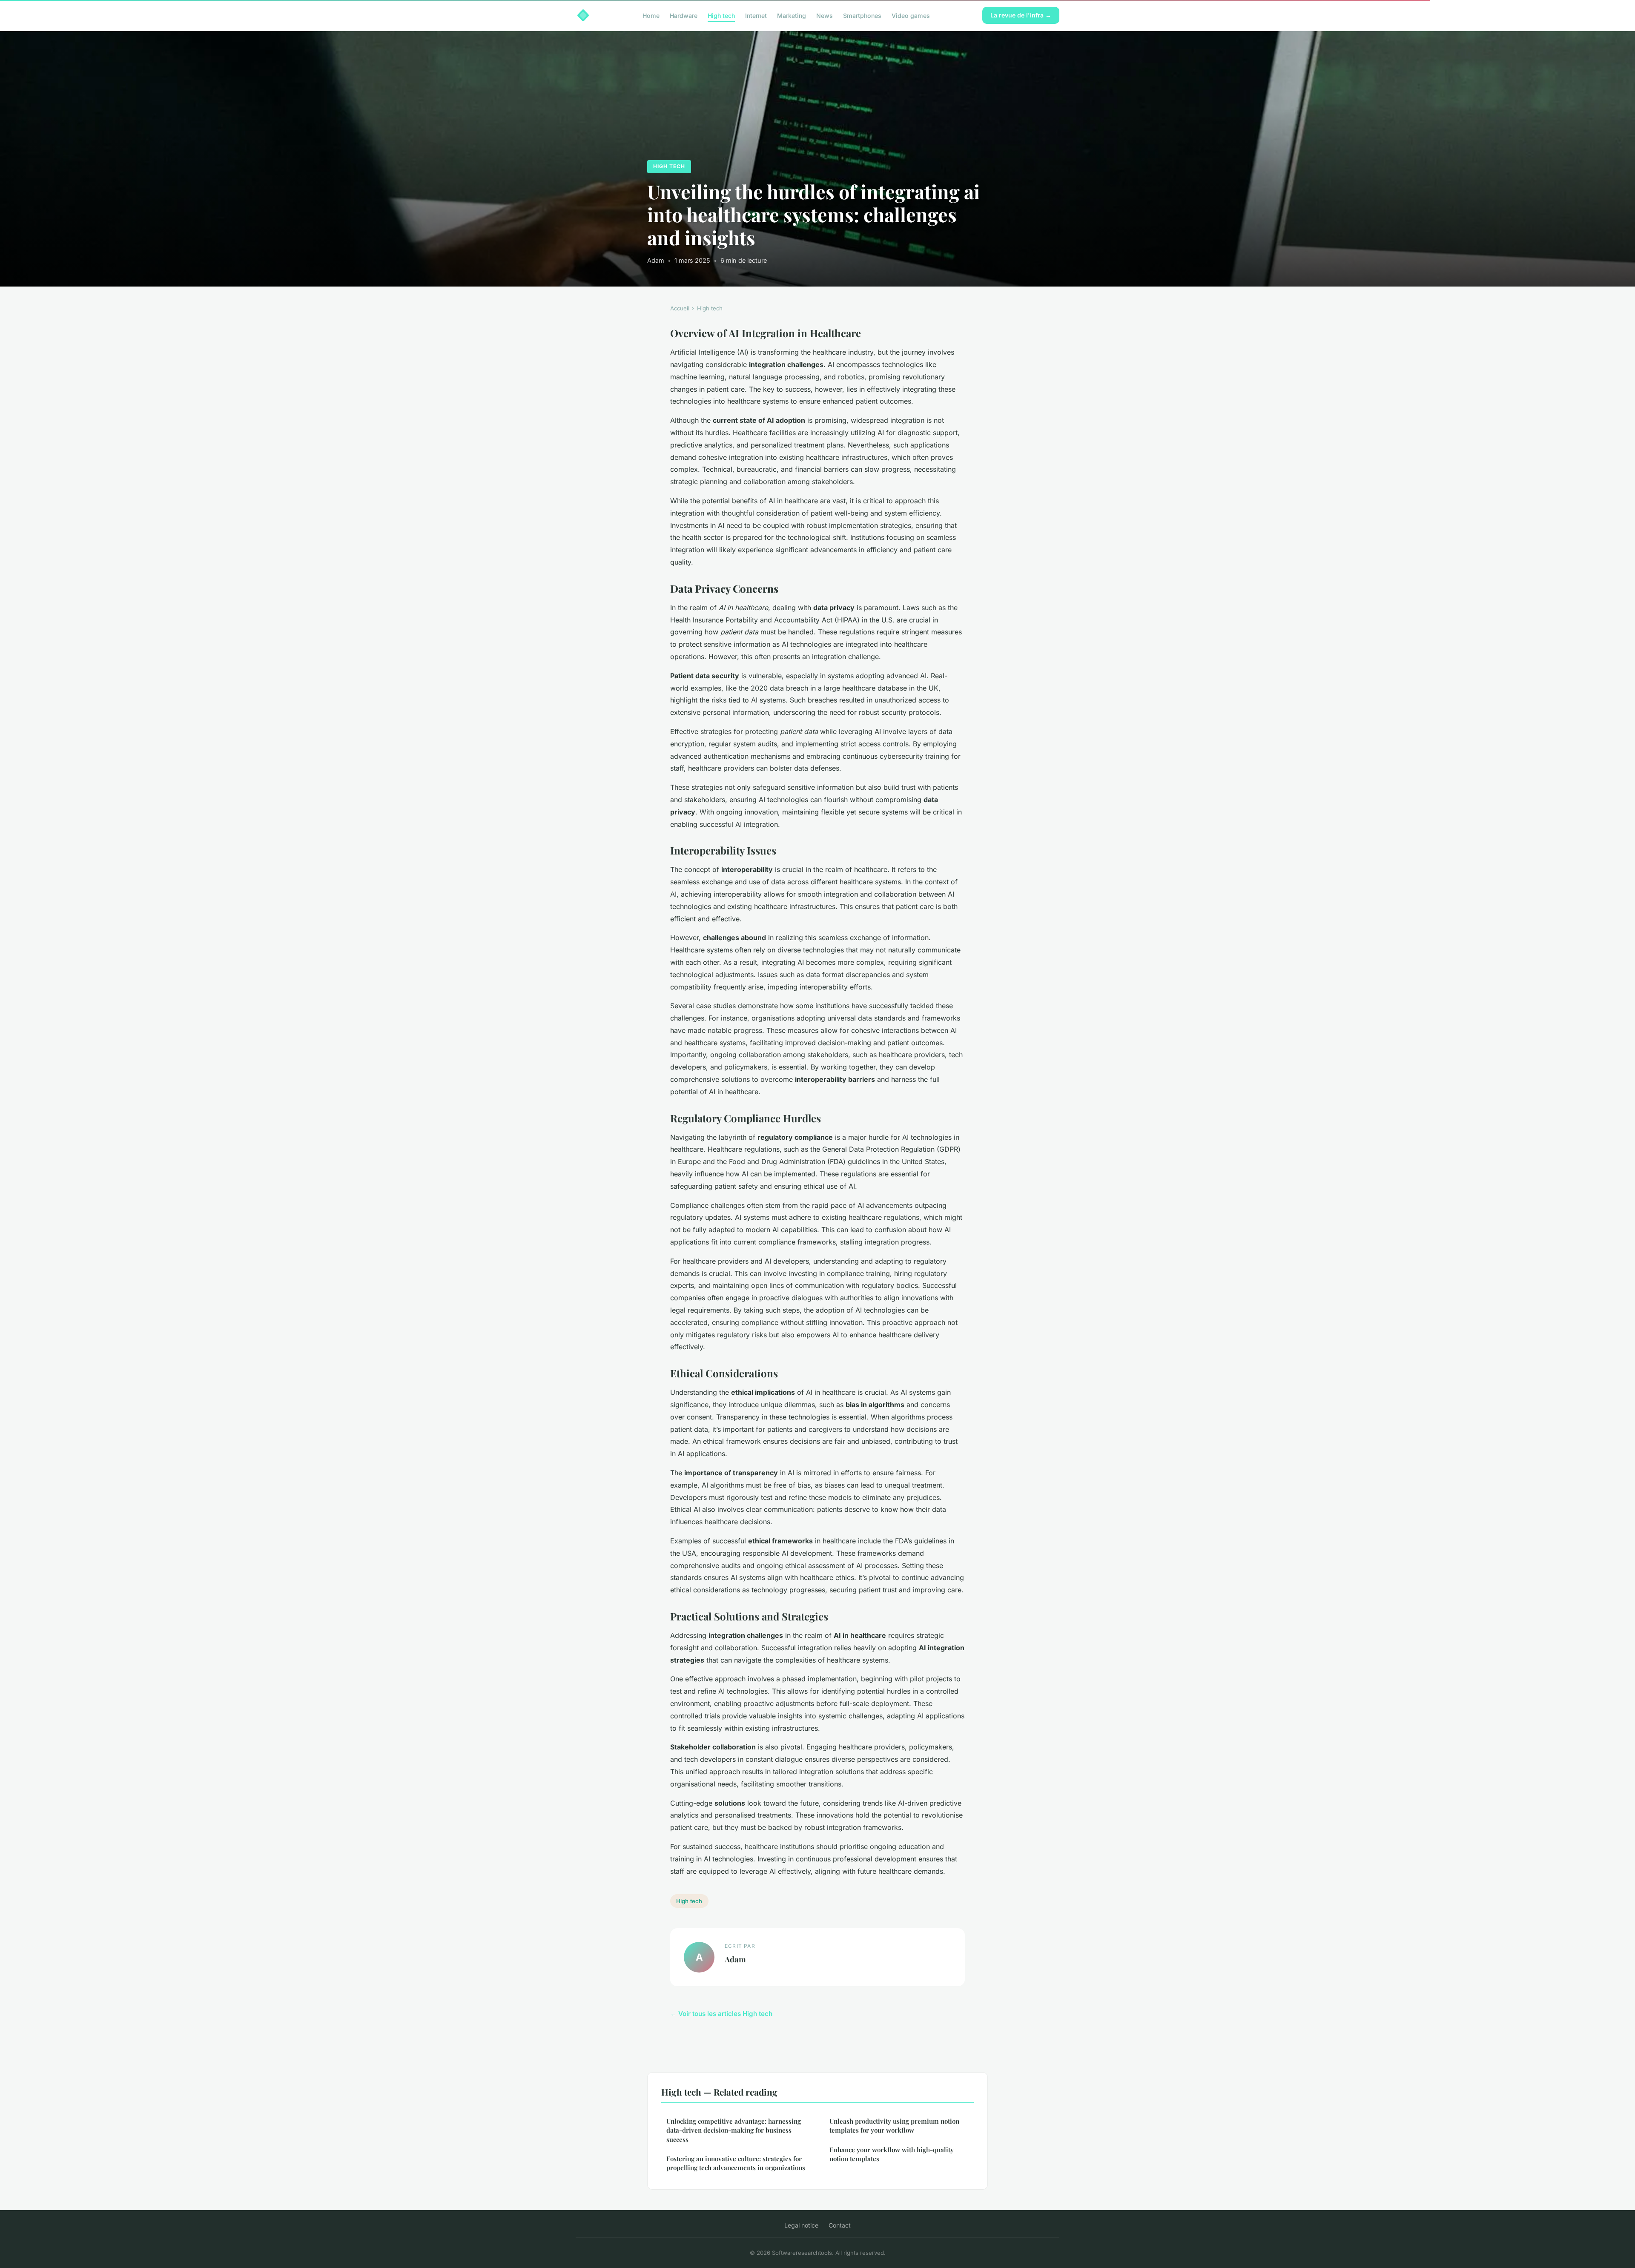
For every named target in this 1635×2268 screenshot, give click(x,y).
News (825, 15)
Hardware (684, 15)
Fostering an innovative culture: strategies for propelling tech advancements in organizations (736, 2163)
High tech (721, 15)
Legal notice (801, 2225)
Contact (840, 2225)
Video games (911, 15)
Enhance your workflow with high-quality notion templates (892, 2154)
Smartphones (862, 15)
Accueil (680, 308)
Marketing (792, 15)
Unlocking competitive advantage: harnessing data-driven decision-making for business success (734, 2130)
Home (651, 15)
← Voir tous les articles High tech (721, 2014)
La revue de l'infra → (1021, 15)
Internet (756, 15)
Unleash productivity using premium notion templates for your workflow (894, 2126)
